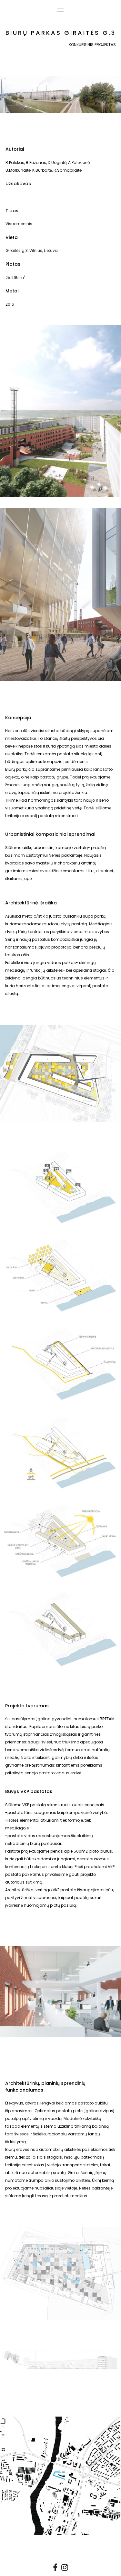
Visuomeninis (19, 224)
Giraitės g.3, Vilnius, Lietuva (32, 250)
